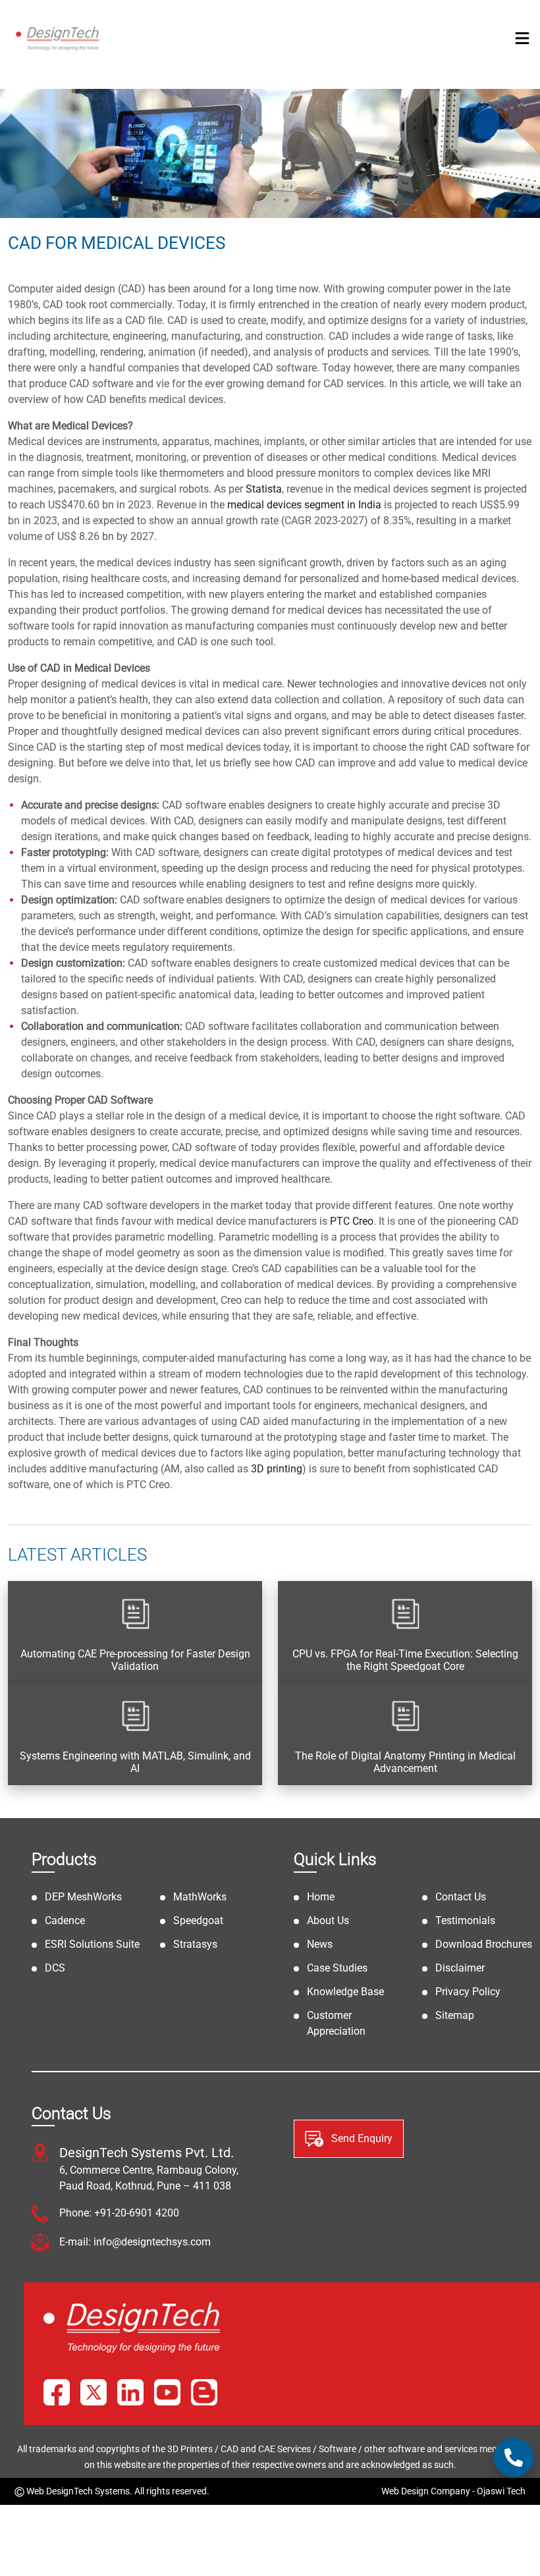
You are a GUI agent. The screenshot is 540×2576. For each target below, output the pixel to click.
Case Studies (337, 1968)
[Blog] (204, 2392)
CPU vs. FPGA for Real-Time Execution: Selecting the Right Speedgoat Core (405, 1660)
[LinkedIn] (130, 2392)
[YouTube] (167, 2392)
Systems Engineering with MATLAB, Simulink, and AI (135, 1762)
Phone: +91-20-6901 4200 (119, 2213)
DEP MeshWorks (83, 1897)
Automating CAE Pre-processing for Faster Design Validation (135, 1660)
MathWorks (200, 1897)
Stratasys (195, 1944)
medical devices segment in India (304, 505)
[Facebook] (57, 2392)
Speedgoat (198, 1920)
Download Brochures (484, 1944)
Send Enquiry (361, 2138)
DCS (55, 1968)
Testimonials (465, 1920)
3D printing (277, 1469)
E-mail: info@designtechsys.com (135, 2242)
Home (321, 1897)
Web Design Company (426, 2491)
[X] (94, 2392)
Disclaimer (460, 1968)
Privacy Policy (468, 1992)
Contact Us (461, 1897)
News (320, 1944)
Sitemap (455, 2015)
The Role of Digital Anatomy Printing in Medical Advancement (405, 1762)
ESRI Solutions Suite (92, 1944)
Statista (264, 489)
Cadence (65, 1920)
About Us (328, 1920)
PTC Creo (352, 1221)
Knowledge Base (345, 1992)
